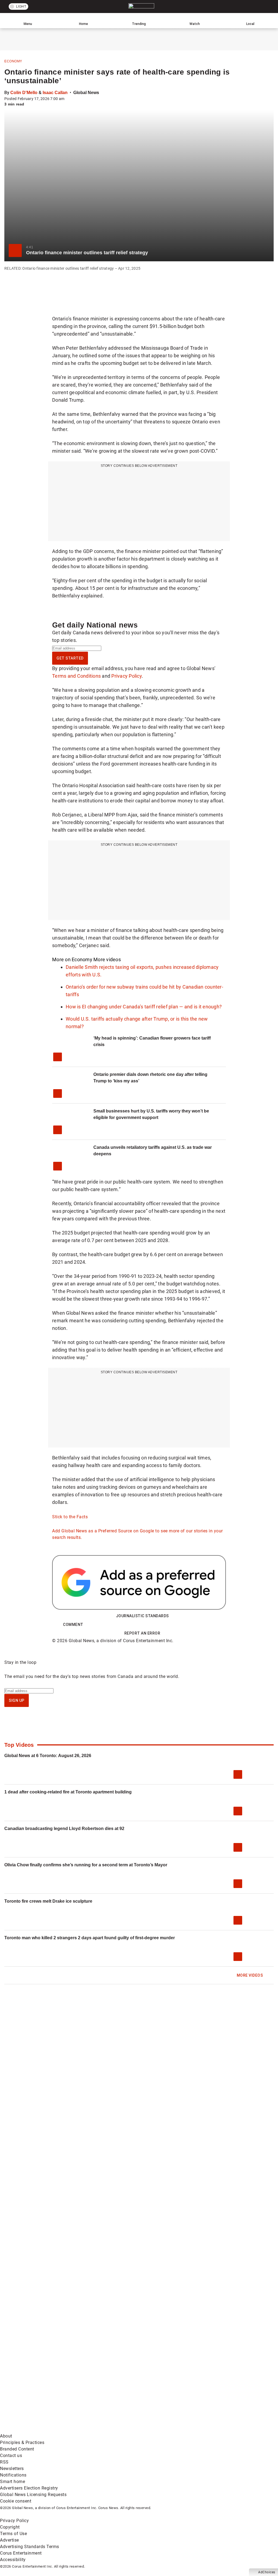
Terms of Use (13, 2534)
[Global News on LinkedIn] (124, 2387)
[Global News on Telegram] (41, 2429)
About (6, 2436)
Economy (13, 61)
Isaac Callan (55, 93)
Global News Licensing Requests (33, 2495)
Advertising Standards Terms (30, 2547)
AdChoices (267, 2572)
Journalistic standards (142, 1616)
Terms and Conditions (76, 676)
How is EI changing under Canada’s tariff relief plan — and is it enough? (144, 1007)
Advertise (10, 2540)
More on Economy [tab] (72, 959)
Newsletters (12, 2469)
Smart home (12, 2482)
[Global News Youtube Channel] (206, 2344)
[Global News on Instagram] (41, 2387)
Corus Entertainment (21, 2553)
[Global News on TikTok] (206, 2387)
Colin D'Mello (24, 93)
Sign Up (17, 1700)
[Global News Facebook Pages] (41, 2344)
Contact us (11, 2456)
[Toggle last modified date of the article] (68, 99)
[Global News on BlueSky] (124, 2429)
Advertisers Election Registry (29, 2488)
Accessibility (13, 2560)
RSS (4, 2462)
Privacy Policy (127, 676)
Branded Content (17, 2449)
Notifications (13, 2475)
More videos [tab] (107, 959)
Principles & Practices (22, 2442)
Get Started (70, 658)
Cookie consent (16, 2501)
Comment (73, 1625)
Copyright (10, 2527)
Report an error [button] (142, 1633)
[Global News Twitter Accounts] (124, 2344)
